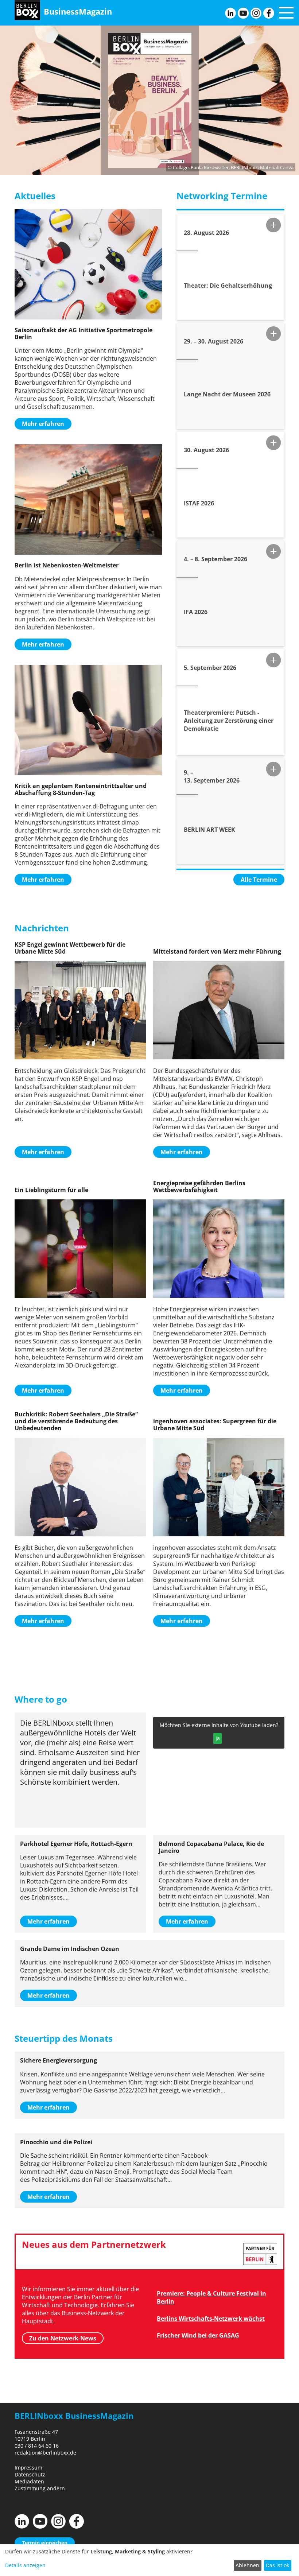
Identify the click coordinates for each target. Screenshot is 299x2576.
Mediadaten (29, 2481)
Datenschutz (30, 2474)
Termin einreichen (45, 2543)
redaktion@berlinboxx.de (45, 2453)
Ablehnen (247, 2565)
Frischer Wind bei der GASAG (198, 2335)
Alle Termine (259, 880)
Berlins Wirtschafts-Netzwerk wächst (211, 2319)
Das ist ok (277, 2565)
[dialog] (149, 2560)
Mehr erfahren (43, 424)
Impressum (28, 2468)
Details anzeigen (25, 2565)
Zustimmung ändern (40, 2488)
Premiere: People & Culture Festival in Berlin (211, 2297)
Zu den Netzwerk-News (63, 2338)
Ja (218, 1738)
